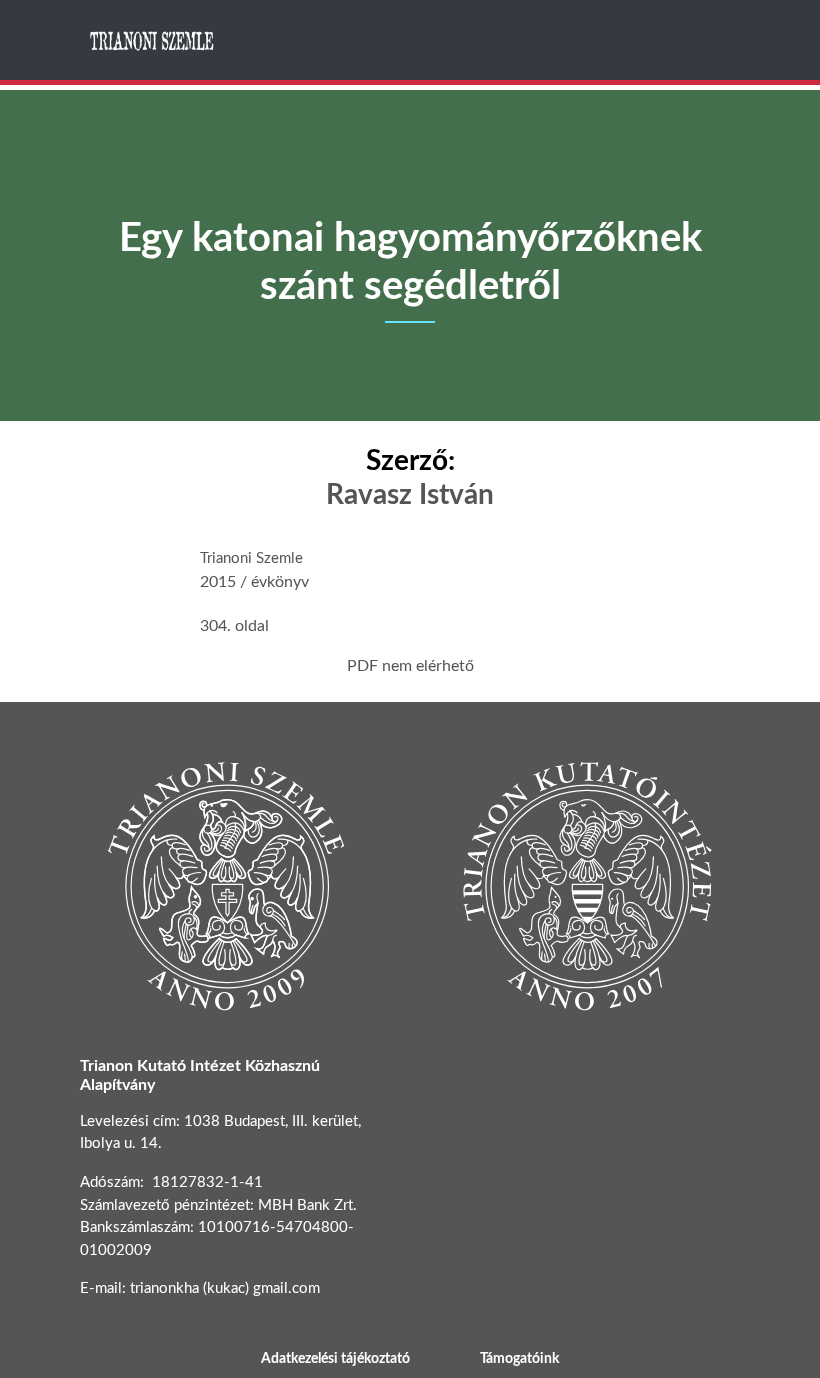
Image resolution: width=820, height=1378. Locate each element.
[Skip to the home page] (153, 40)
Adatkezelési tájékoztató (335, 1359)
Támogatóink (519, 1359)
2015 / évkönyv (254, 582)
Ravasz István (410, 495)
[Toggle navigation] (723, 40)
